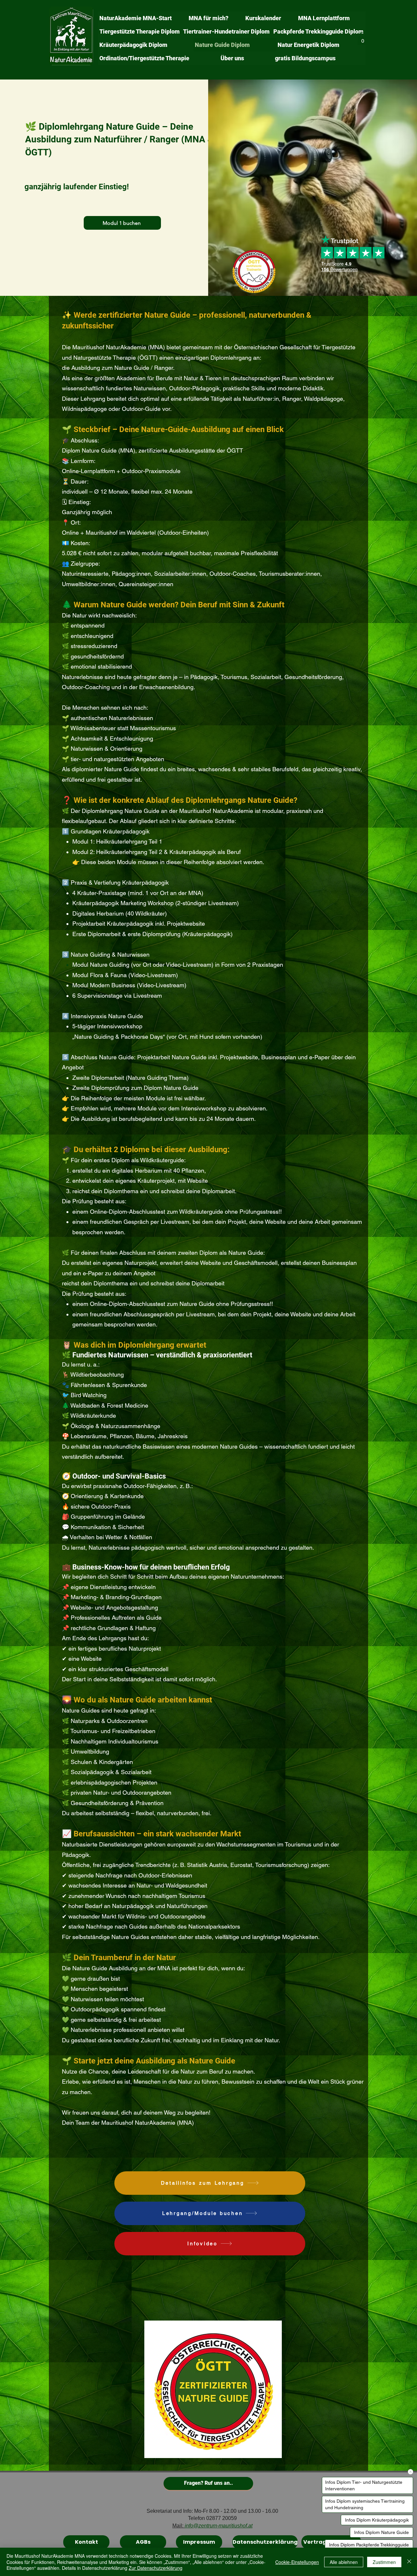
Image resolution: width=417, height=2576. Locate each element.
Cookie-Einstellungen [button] (297, 2562)
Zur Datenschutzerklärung (156, 2568)
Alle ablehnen (344, 2562)
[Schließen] (409, 2562)
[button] (363, 39)
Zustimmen (384, 2562)
